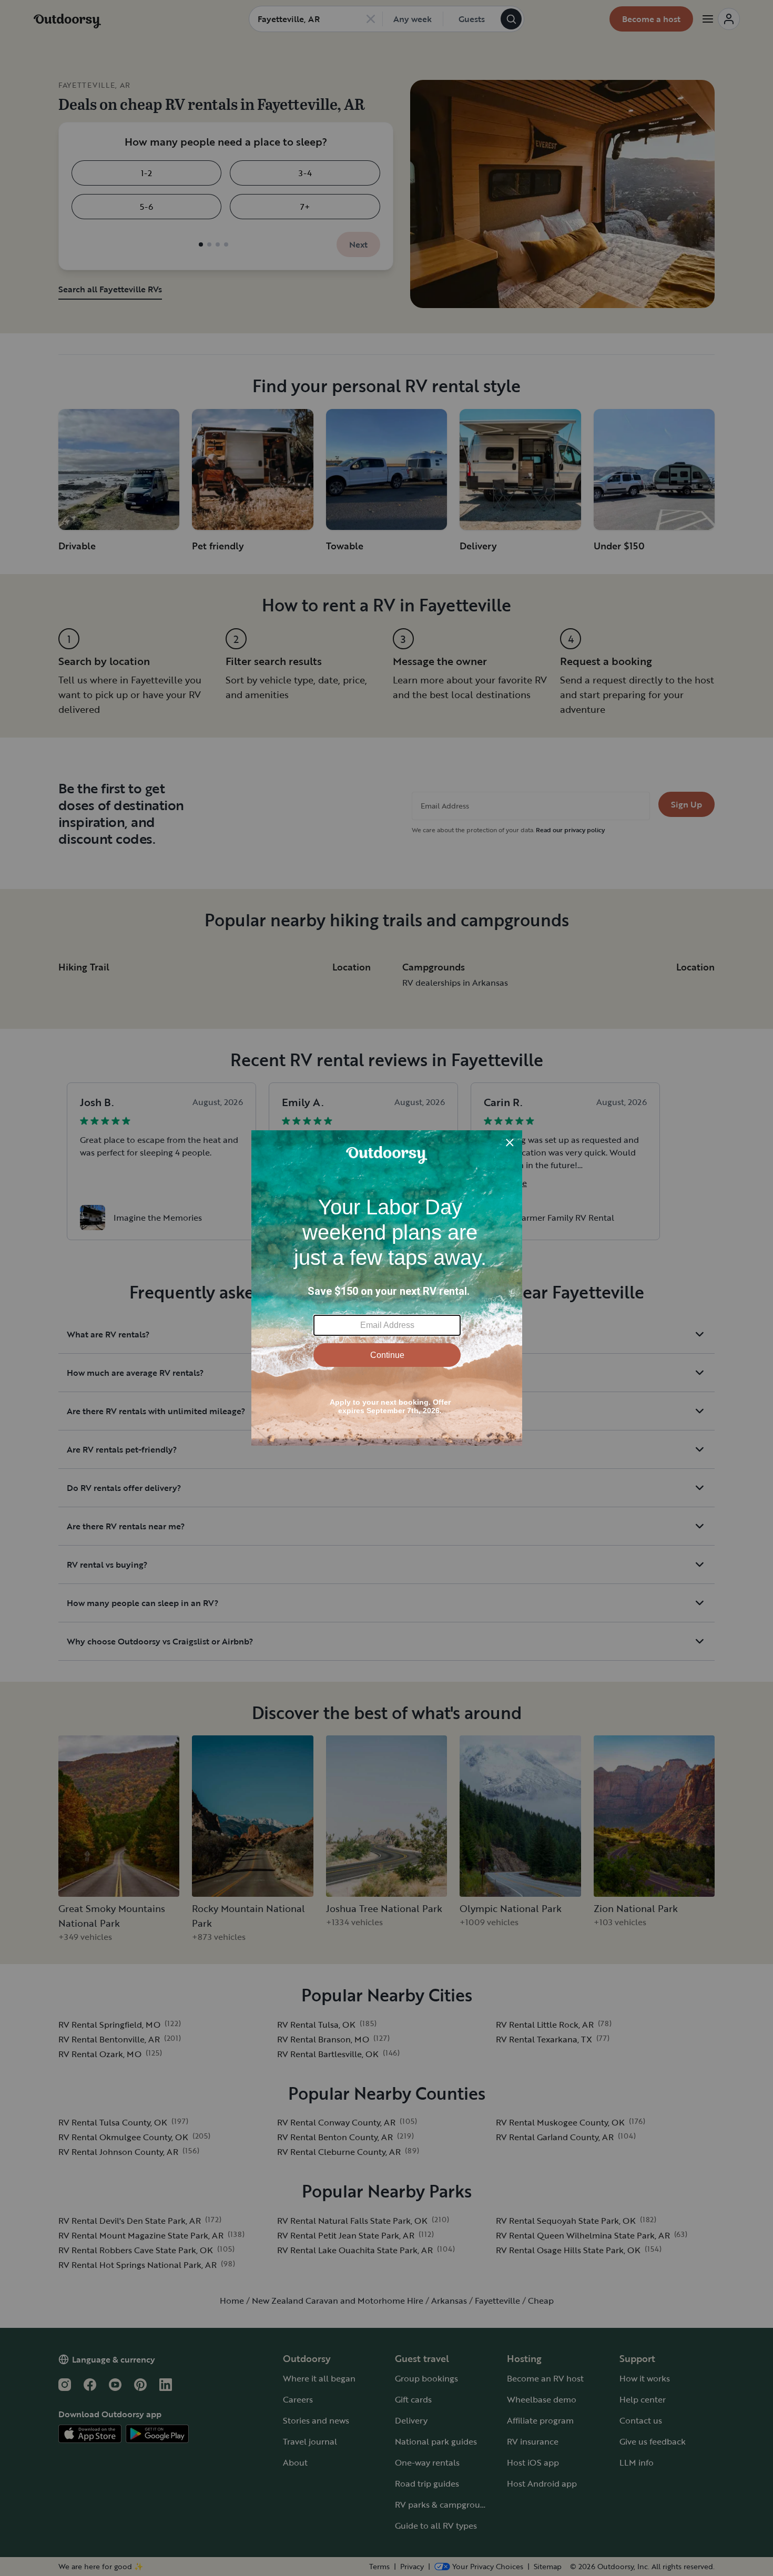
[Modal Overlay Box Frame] (387, 1288)
